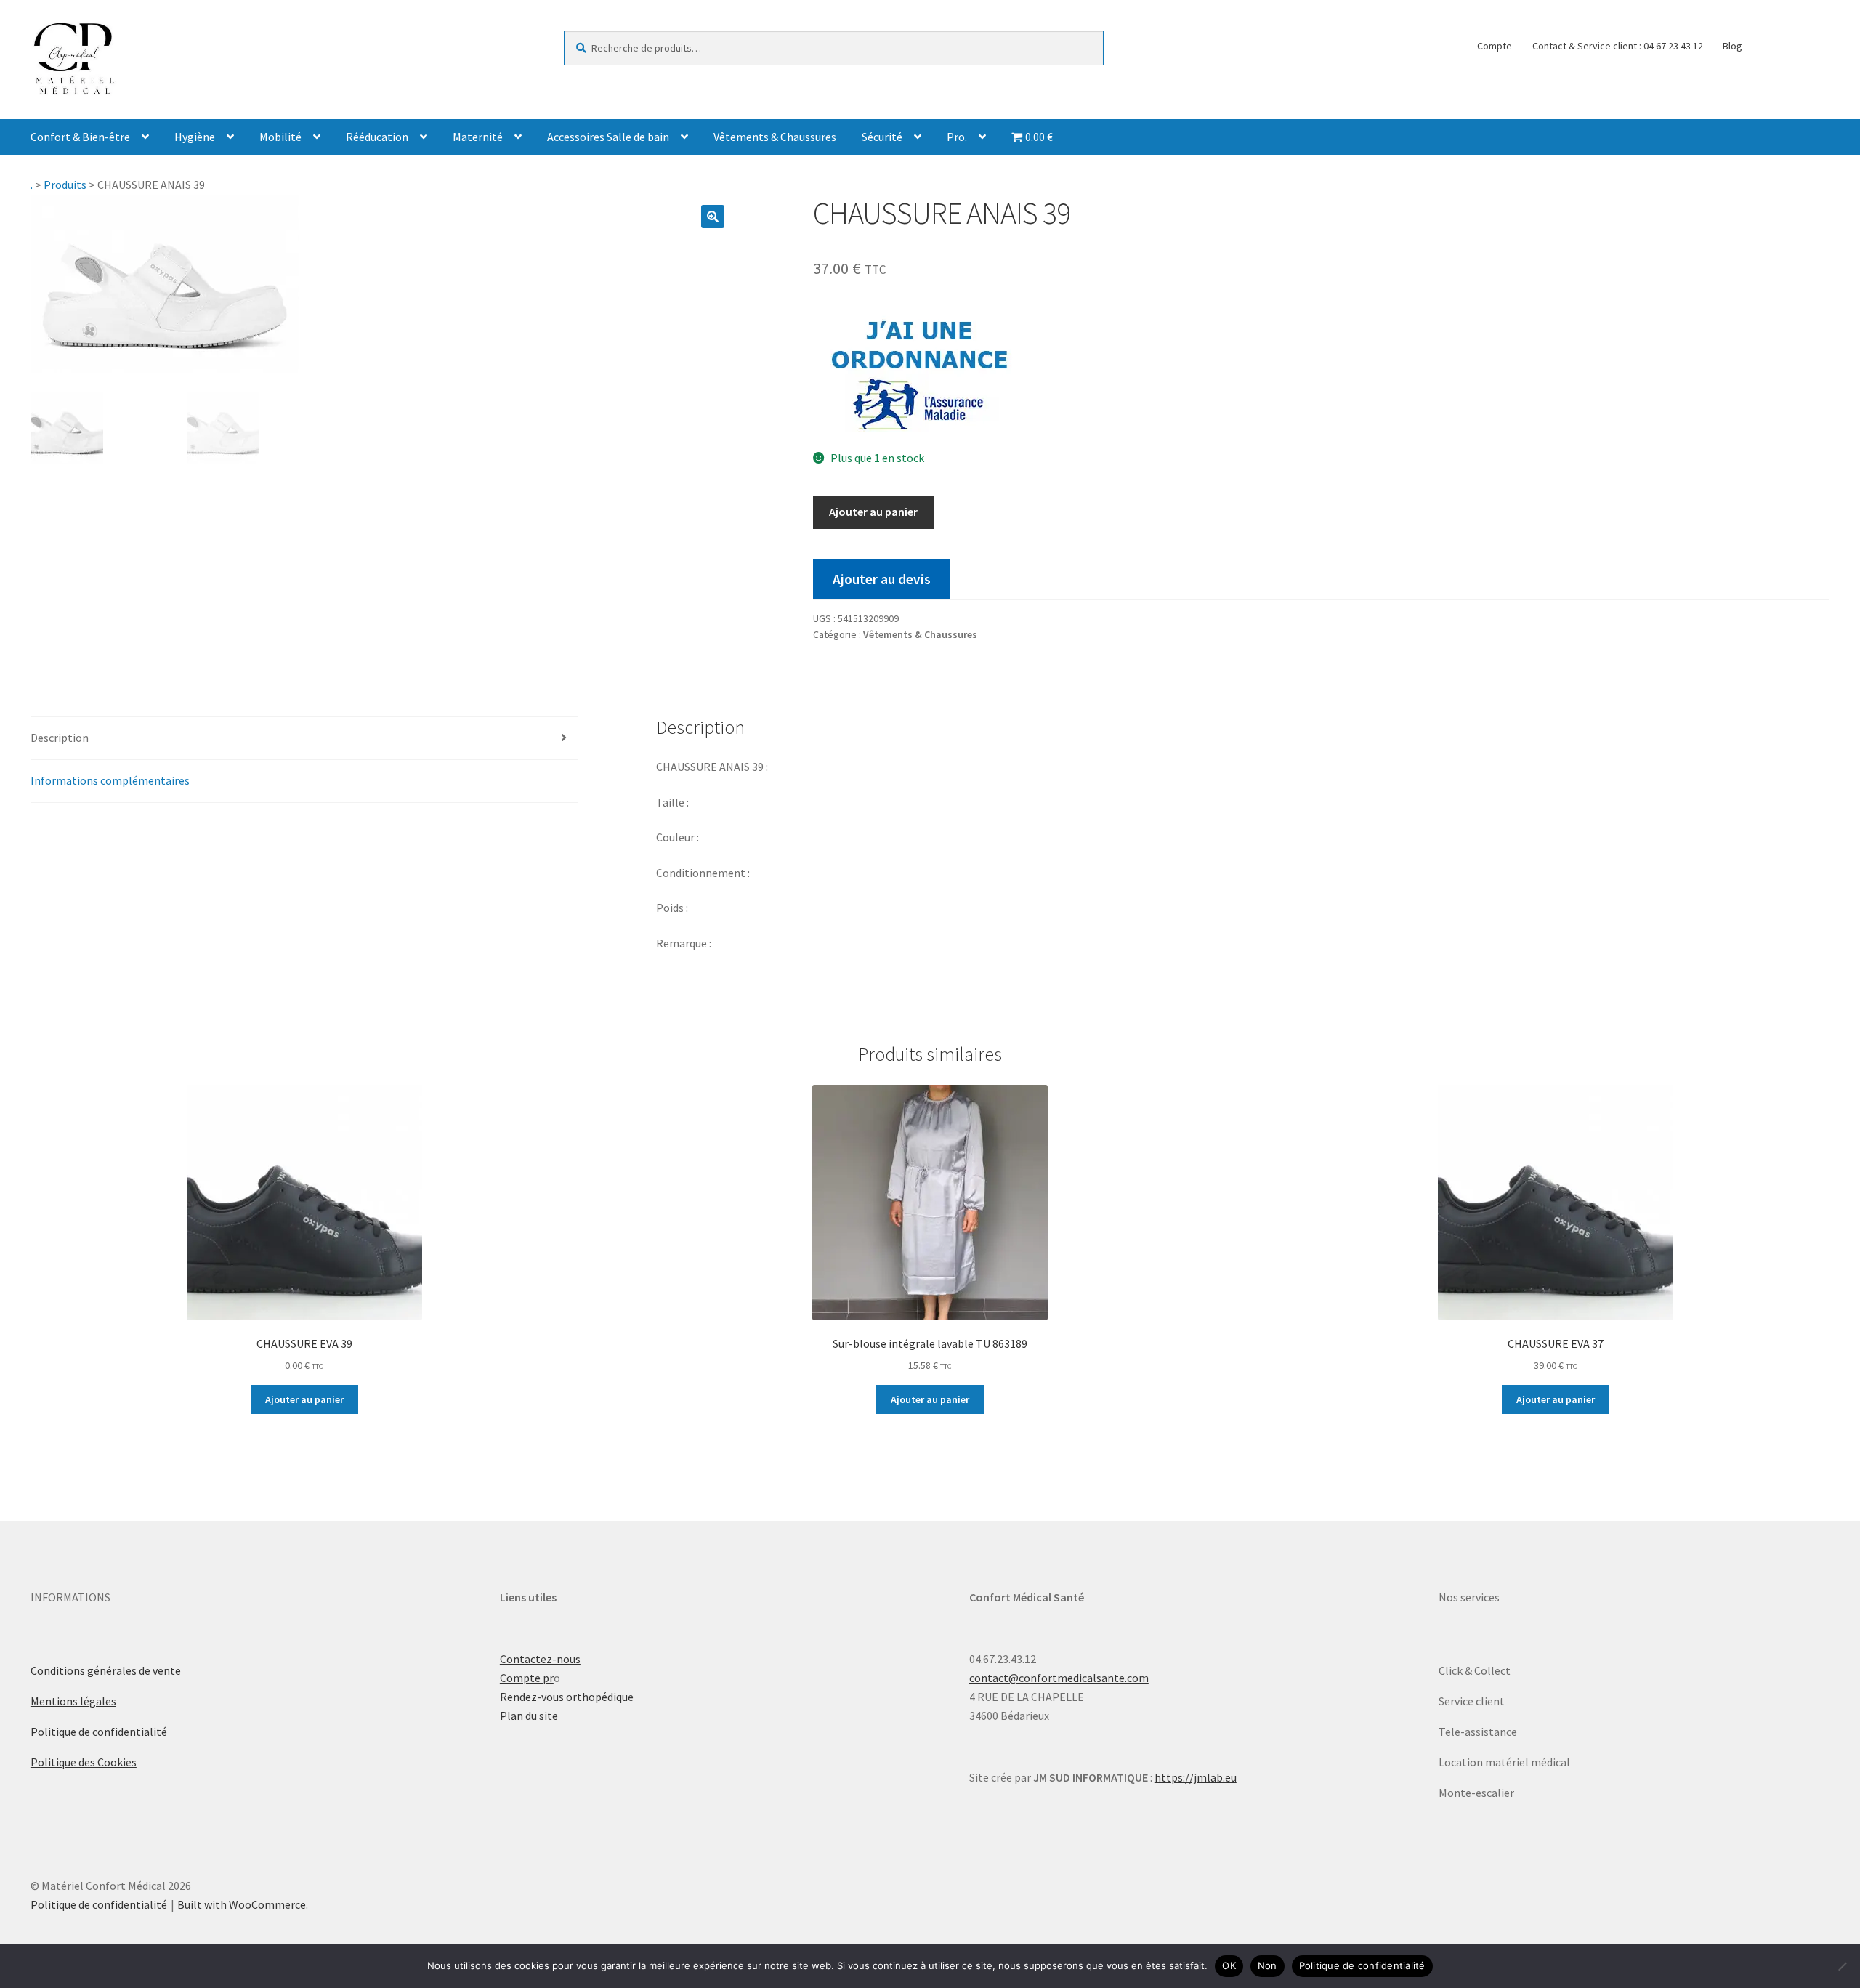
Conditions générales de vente (106, 1670)
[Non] (1842, 1966)
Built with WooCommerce (242, 1904)
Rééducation (377, 137)
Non (1267, 1965)
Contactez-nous (540, 1659)
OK (1229, 1965)
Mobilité (280, 137)
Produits (65, 185)
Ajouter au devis (882, 579)
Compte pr (527, 1678)
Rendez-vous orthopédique (567, 1697)
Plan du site (529, 1716)
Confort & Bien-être (80, 137)
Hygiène (195, 137)
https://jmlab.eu (1196, 1777)
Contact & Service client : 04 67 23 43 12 (1618, 46)
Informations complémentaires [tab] (110, 780)
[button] (713, 217)
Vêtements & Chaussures (775, 137)
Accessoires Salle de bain (608, 137)
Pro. (957, 137)
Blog (1732, 46)
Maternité (478, 137)
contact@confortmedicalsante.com (1059, 1678)
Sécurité (882, 137)
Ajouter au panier (873, 512)
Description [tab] (60, 738)
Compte (1495, 46)
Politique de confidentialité (99, 1732)
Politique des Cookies (84, 1762)
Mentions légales (73, 1701)
